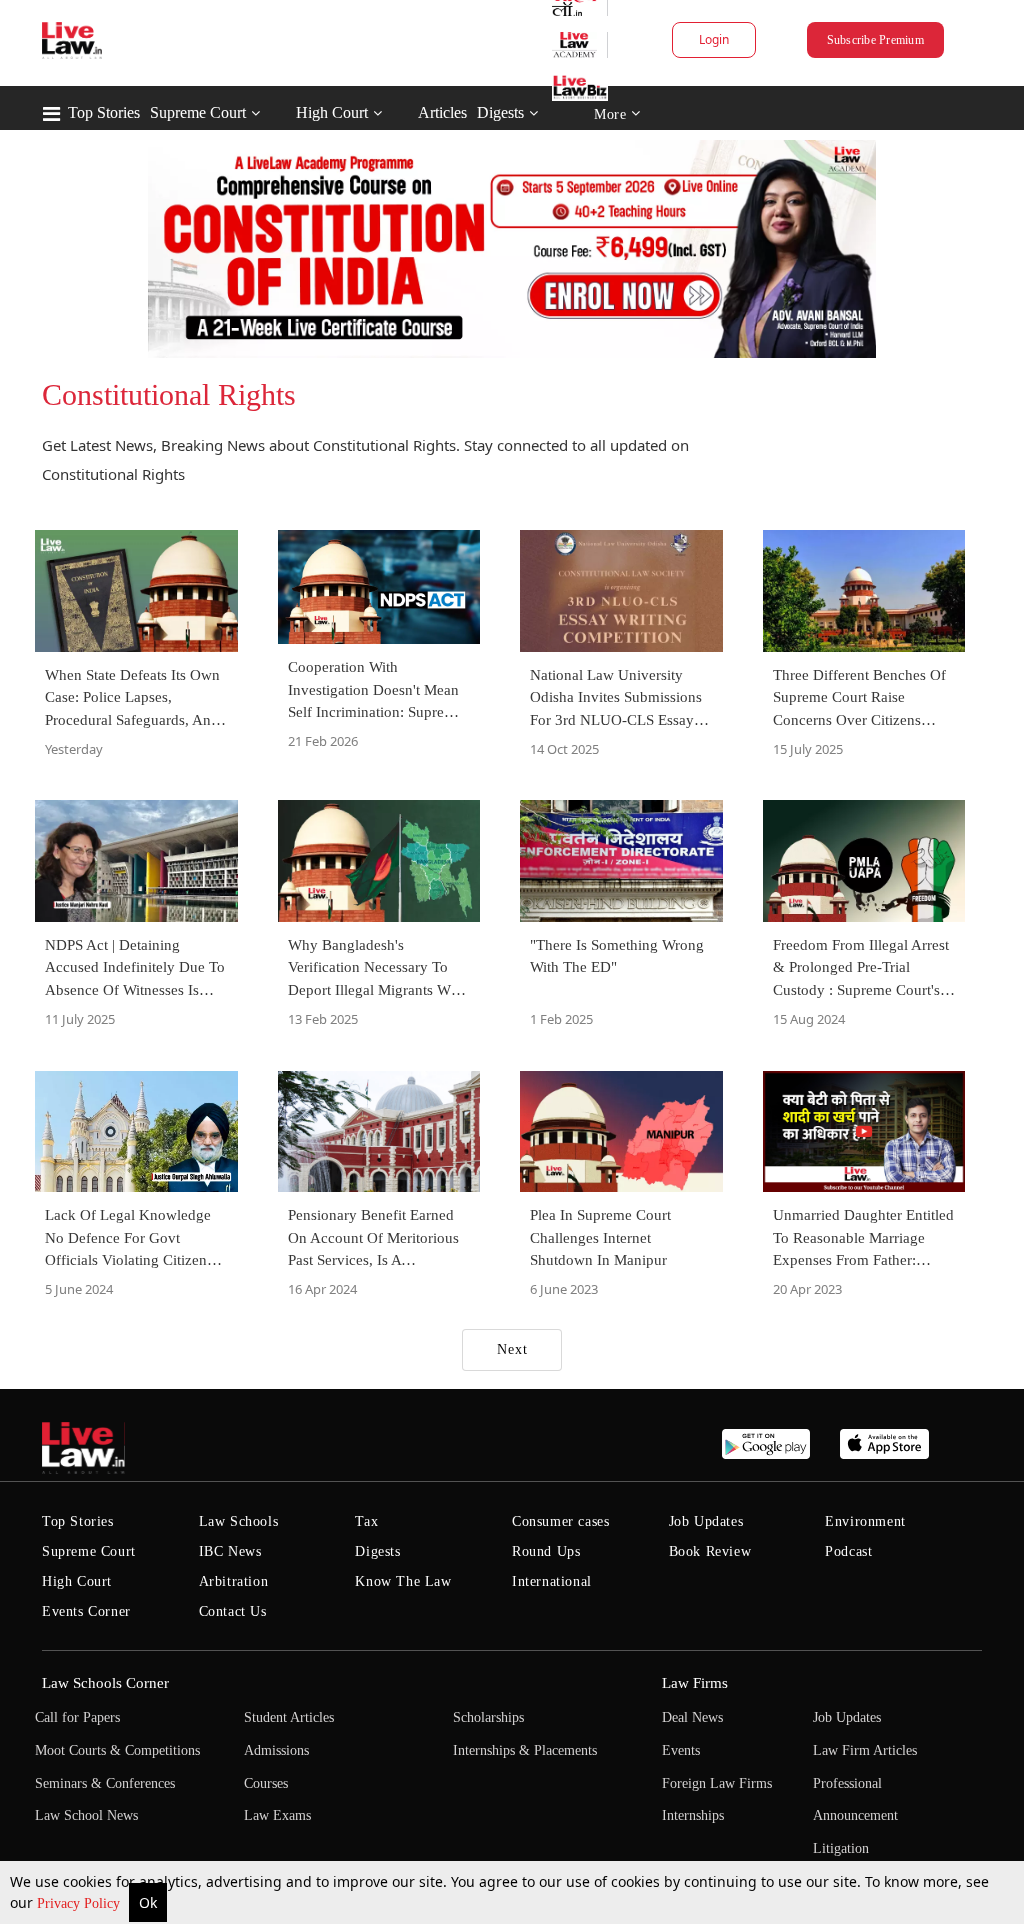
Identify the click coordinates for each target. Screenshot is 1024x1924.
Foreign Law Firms (717, 1783)
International (552, 1581)
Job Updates (706, 1521)
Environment (865, 1521)
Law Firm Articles (865, 1750)
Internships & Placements (525, 1750)
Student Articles (289, 1717)
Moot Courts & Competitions (117, 1750)
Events (681, 1750)
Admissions (276, 1750)
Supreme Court (198, 112)
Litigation (841, 1848)
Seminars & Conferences (105, 1783)
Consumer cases (560, 1521)
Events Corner (86, 1611)
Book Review (710, 1551)
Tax (366, 1521)
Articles (442, 112)
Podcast (848, 1551)
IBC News (230, 1551)
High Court (332, 112)
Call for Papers (77, 1717)
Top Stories (104, 112)
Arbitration (234, 1581)
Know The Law (403, 1581)
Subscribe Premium (875, 40)
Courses (266, 1783)
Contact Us (233, 1611)
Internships (693, 1815)
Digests (500, 112)
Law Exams (277, 1815)
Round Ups (546, 1551)
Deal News (692, 1717)
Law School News (86, 1815)
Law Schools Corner (105, 1683)
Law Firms (695, 1683)
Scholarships (488, 1717)
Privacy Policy (80, 1903)
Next (512, 1349)
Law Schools (239, 1521)
